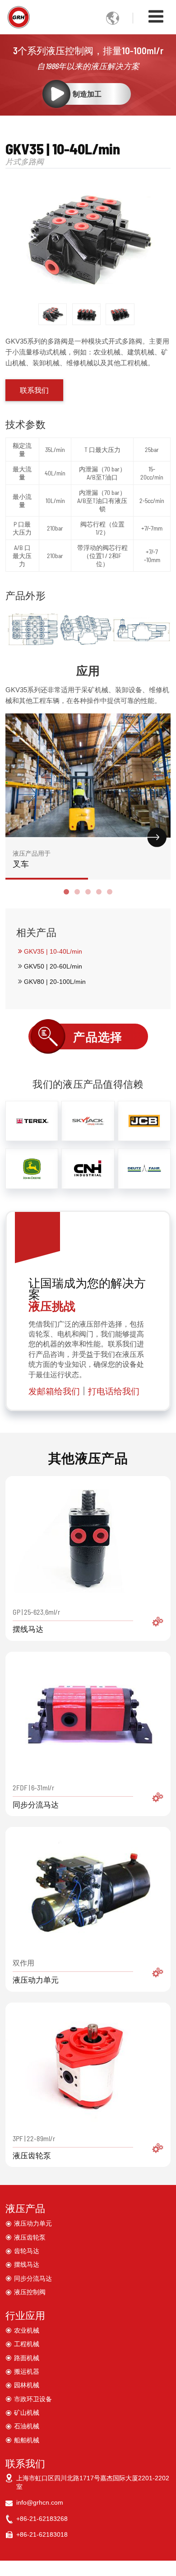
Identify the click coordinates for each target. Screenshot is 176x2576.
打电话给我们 (114, 1391)
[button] (66, 892)
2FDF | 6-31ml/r (36, 1796)
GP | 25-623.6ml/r (36, 1620)
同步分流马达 (33, 2278)
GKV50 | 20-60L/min (53, 966)
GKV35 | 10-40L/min (53, 951)
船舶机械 (27, 2440)
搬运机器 (27, 2371)
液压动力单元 (33, 2223)
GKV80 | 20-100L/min (55, 982)
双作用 (36, 1971)
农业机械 (27, 2330)
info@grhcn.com (40, 2502)
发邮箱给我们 (54, 1391)
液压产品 (25, 2208)
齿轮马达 (27, 2251)
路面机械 (27, 2358)
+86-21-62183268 (42, 2519)
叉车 (32, 859)
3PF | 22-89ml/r (34, 2147)
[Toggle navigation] (156, 16)
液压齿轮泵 (30, 2237)
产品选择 (98, 1037)
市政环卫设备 (33, 2399)
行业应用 (25, 2315)
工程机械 (27, 2344)
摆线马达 (27, 2264)
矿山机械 (27, 2413)
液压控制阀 (30, 2292)
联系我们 (25, 2463)
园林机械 (27, 2385)
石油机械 (27, 2426)
